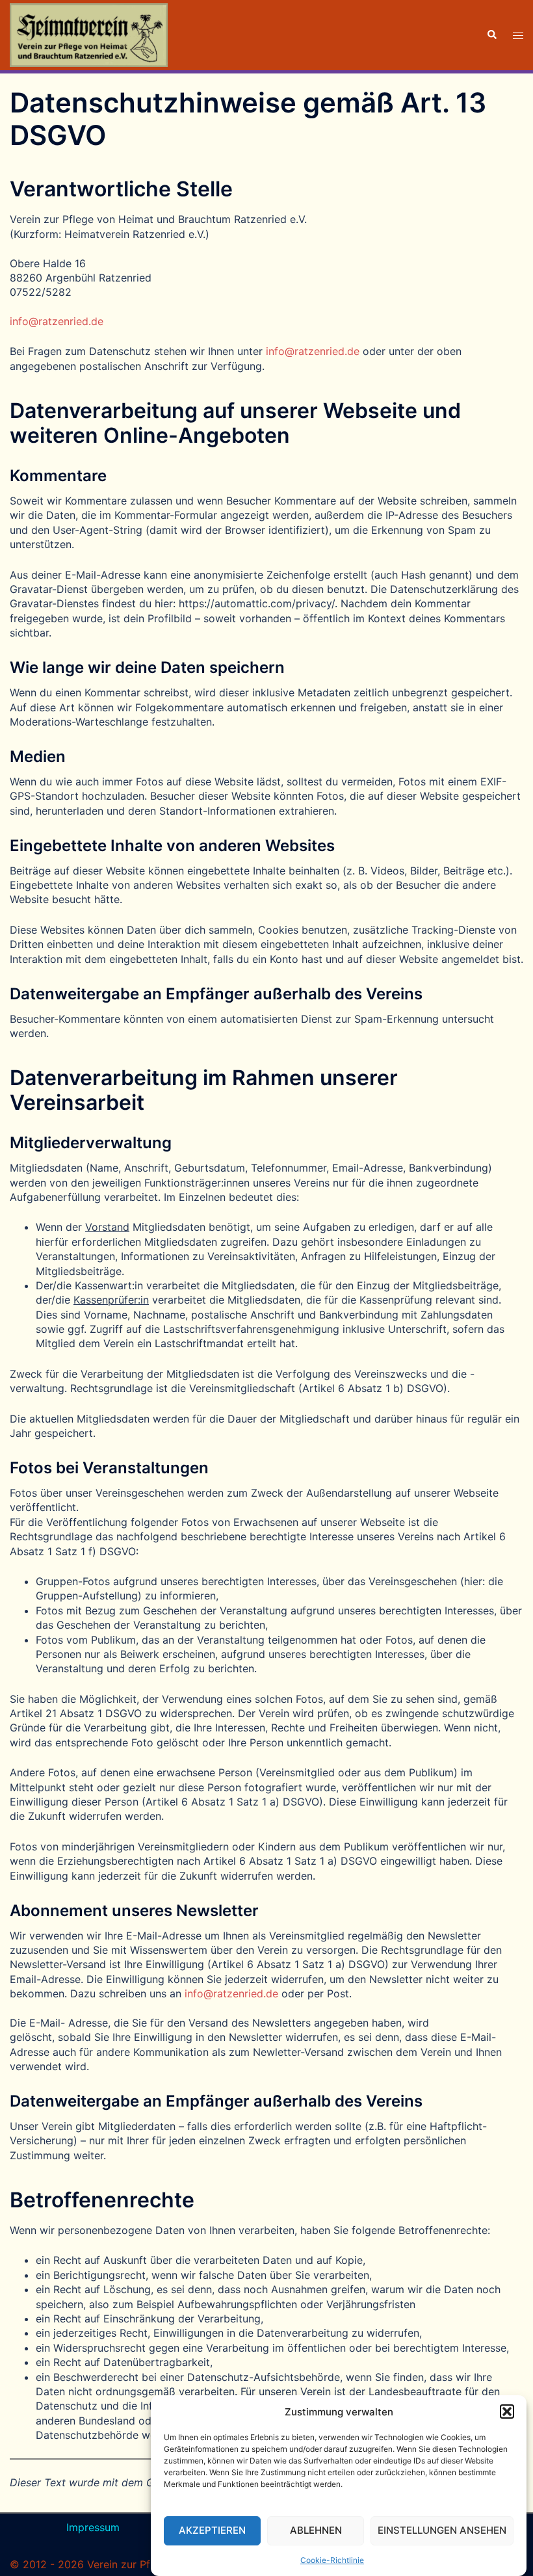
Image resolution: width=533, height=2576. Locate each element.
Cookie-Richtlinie (332, 2560)
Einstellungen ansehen (442, 2530)
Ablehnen (316, 2530)
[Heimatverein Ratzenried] (89, 34)
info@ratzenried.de (57, 321)
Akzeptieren (212, 2530)
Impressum (93, 2527)
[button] (507, 2412)
